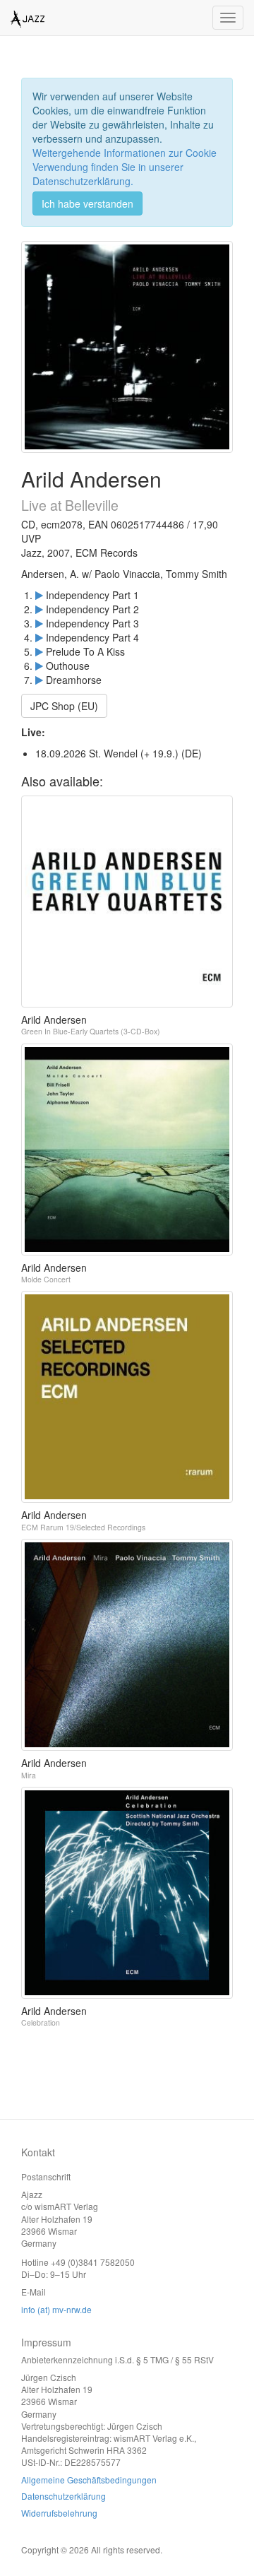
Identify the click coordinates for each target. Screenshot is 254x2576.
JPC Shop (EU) (64, 706)
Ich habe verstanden (87, 203)
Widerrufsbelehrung (59, 2513)
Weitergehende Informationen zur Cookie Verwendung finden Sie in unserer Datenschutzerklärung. (125, 167)
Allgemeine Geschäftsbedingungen (89, 2480)
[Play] (39, 595)
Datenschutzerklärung (64, 2496)
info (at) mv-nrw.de (56, 2309)
